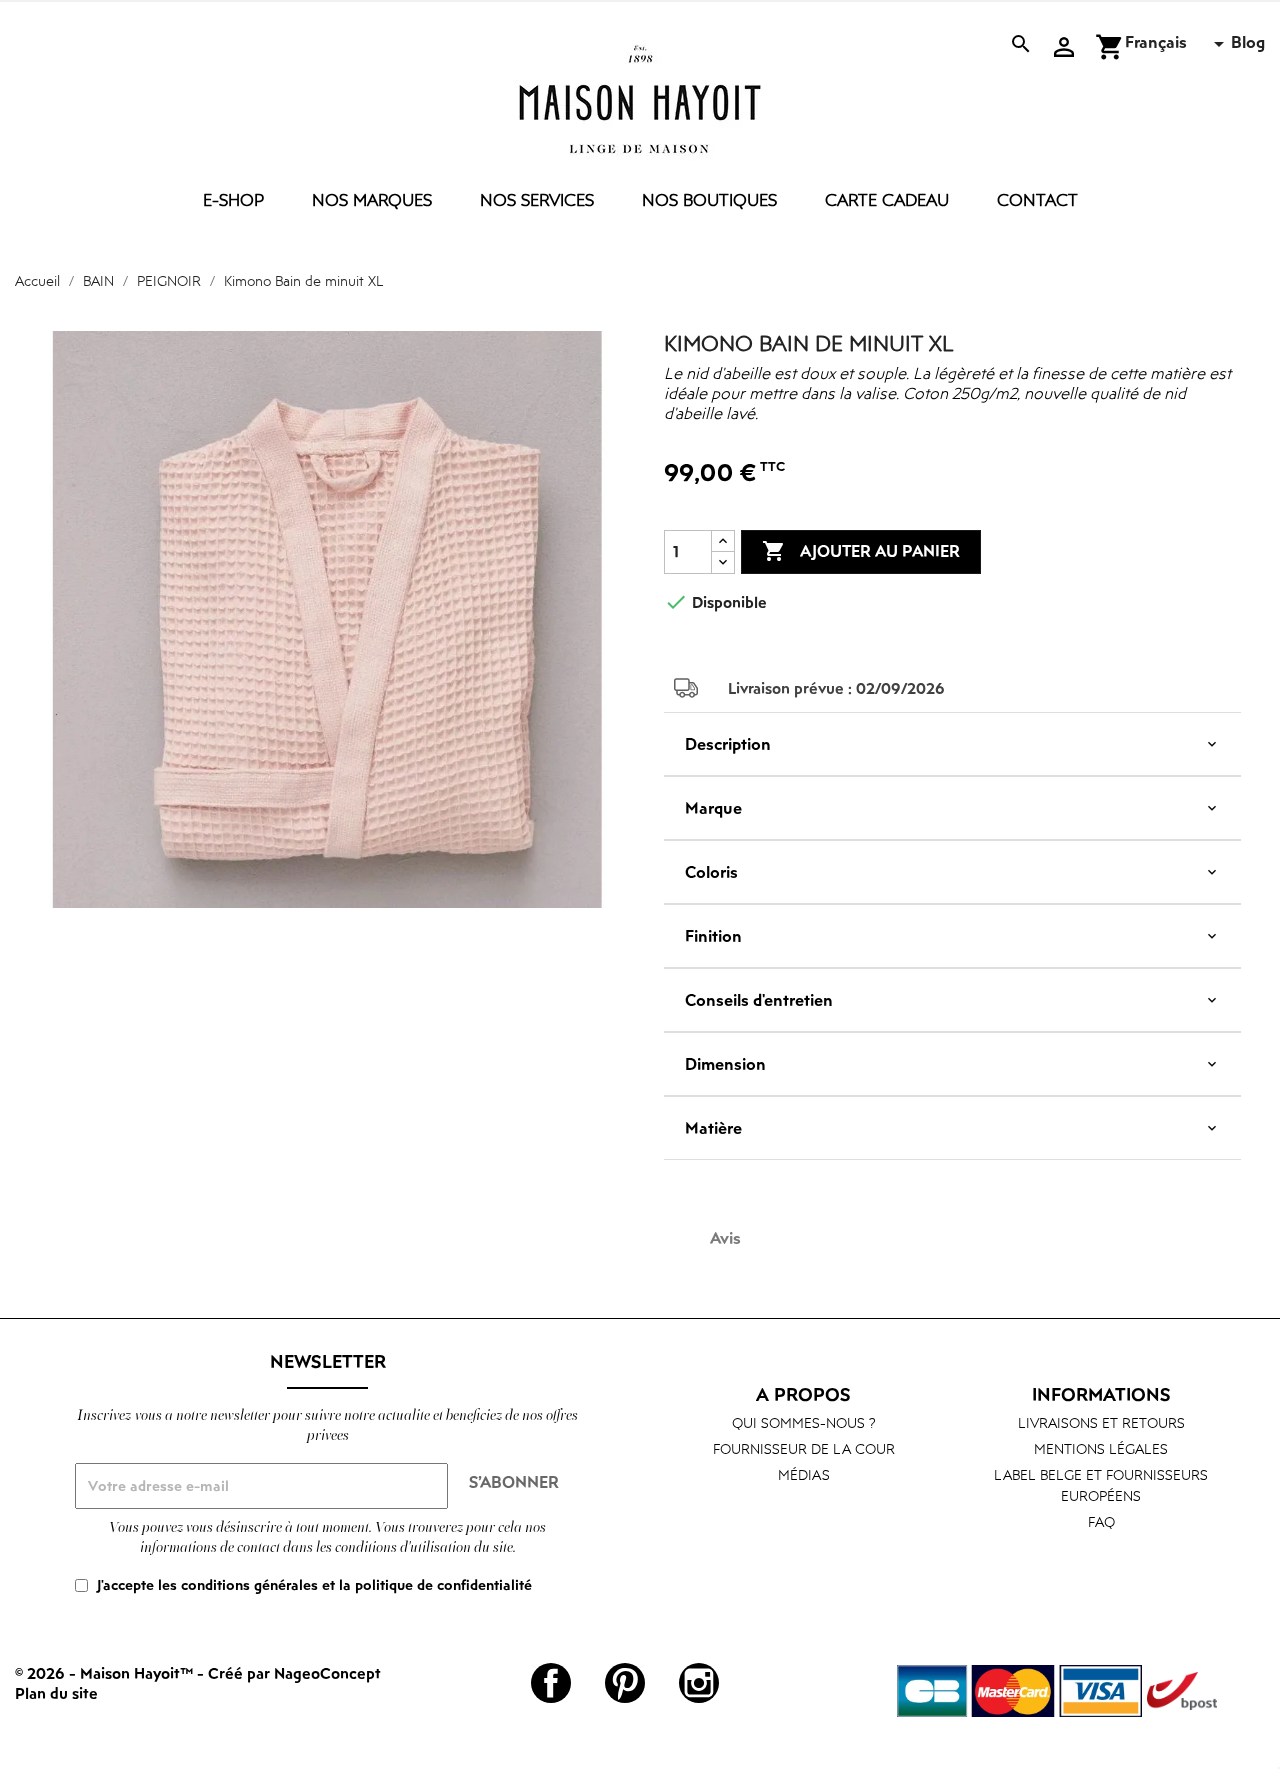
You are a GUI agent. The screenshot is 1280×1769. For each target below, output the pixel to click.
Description (728, 744)
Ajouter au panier (861, 551)
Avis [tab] (725, 1238)
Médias (804, 1474)
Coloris (711, 872)
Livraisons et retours (1101, 1422)
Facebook (551, 1683)
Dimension (725, 1064)
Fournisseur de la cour (804, 1448)
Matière (713, 1128)
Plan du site (56, 1693)
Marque (713, 808)
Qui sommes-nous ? (804, 1422)
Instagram (699, 1683)
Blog (1248, 42)
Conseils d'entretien (759, 1000)
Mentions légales (1101, 1448)
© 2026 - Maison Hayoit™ (106, 1673)
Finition (713, 936)
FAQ (1101, 1521)
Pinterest (625, 1683)
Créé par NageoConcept (294, 1673)
